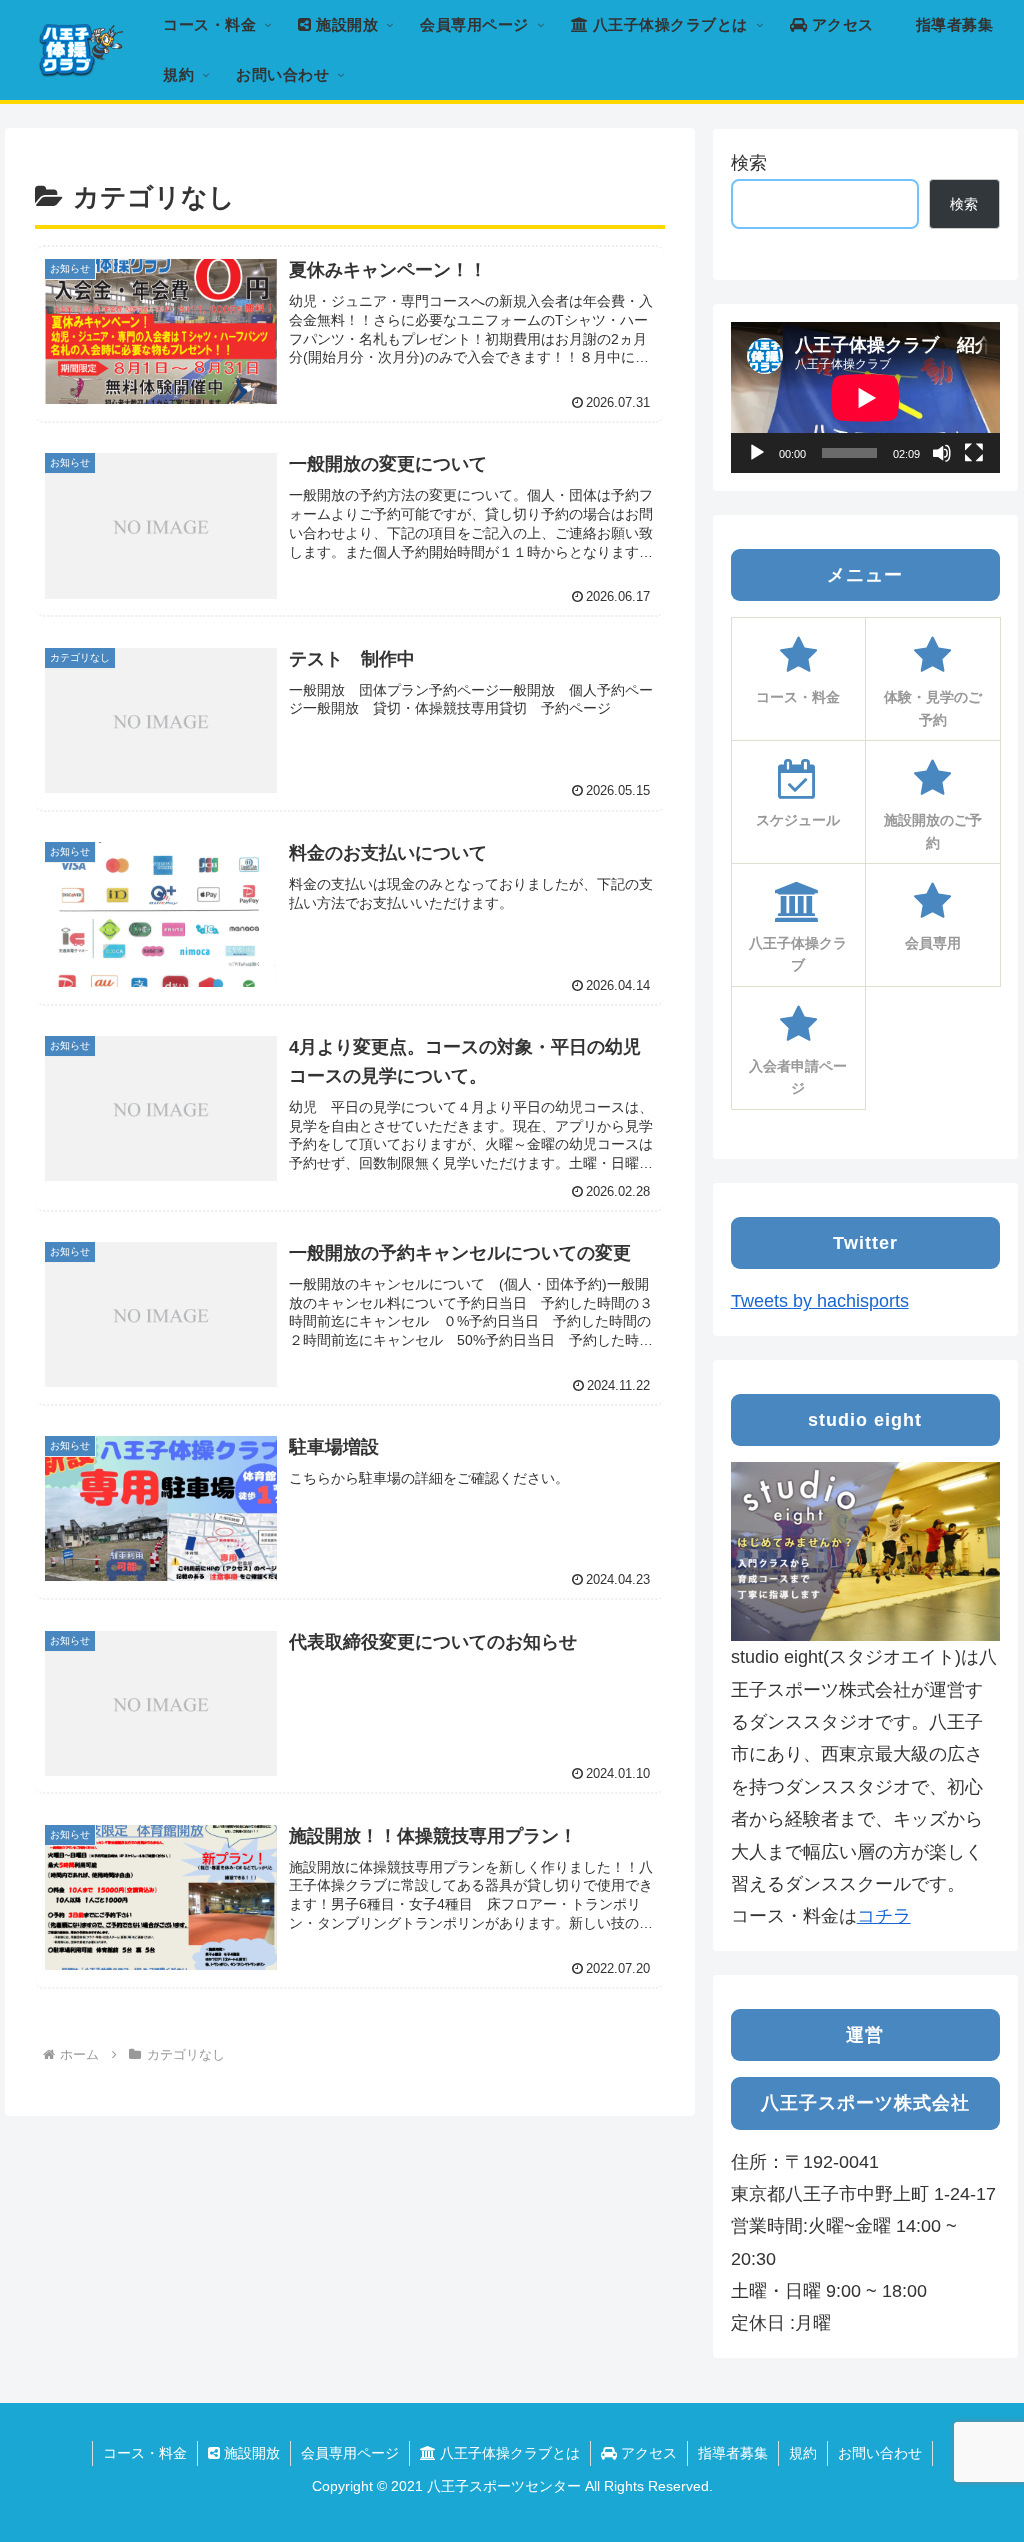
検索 (749, 163)
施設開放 (250, 2453)
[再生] (757, 453)
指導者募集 (733, 2453)
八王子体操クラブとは (508, 2453)
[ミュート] (942, 453)
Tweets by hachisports (820, 1301)
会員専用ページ (350, 2453)
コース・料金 (145, 2453)
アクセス (647, 2453)
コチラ (884, 1916)
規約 (803, 2453)
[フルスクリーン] (974, 453)
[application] (865, 397)
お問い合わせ (880, 2453)
